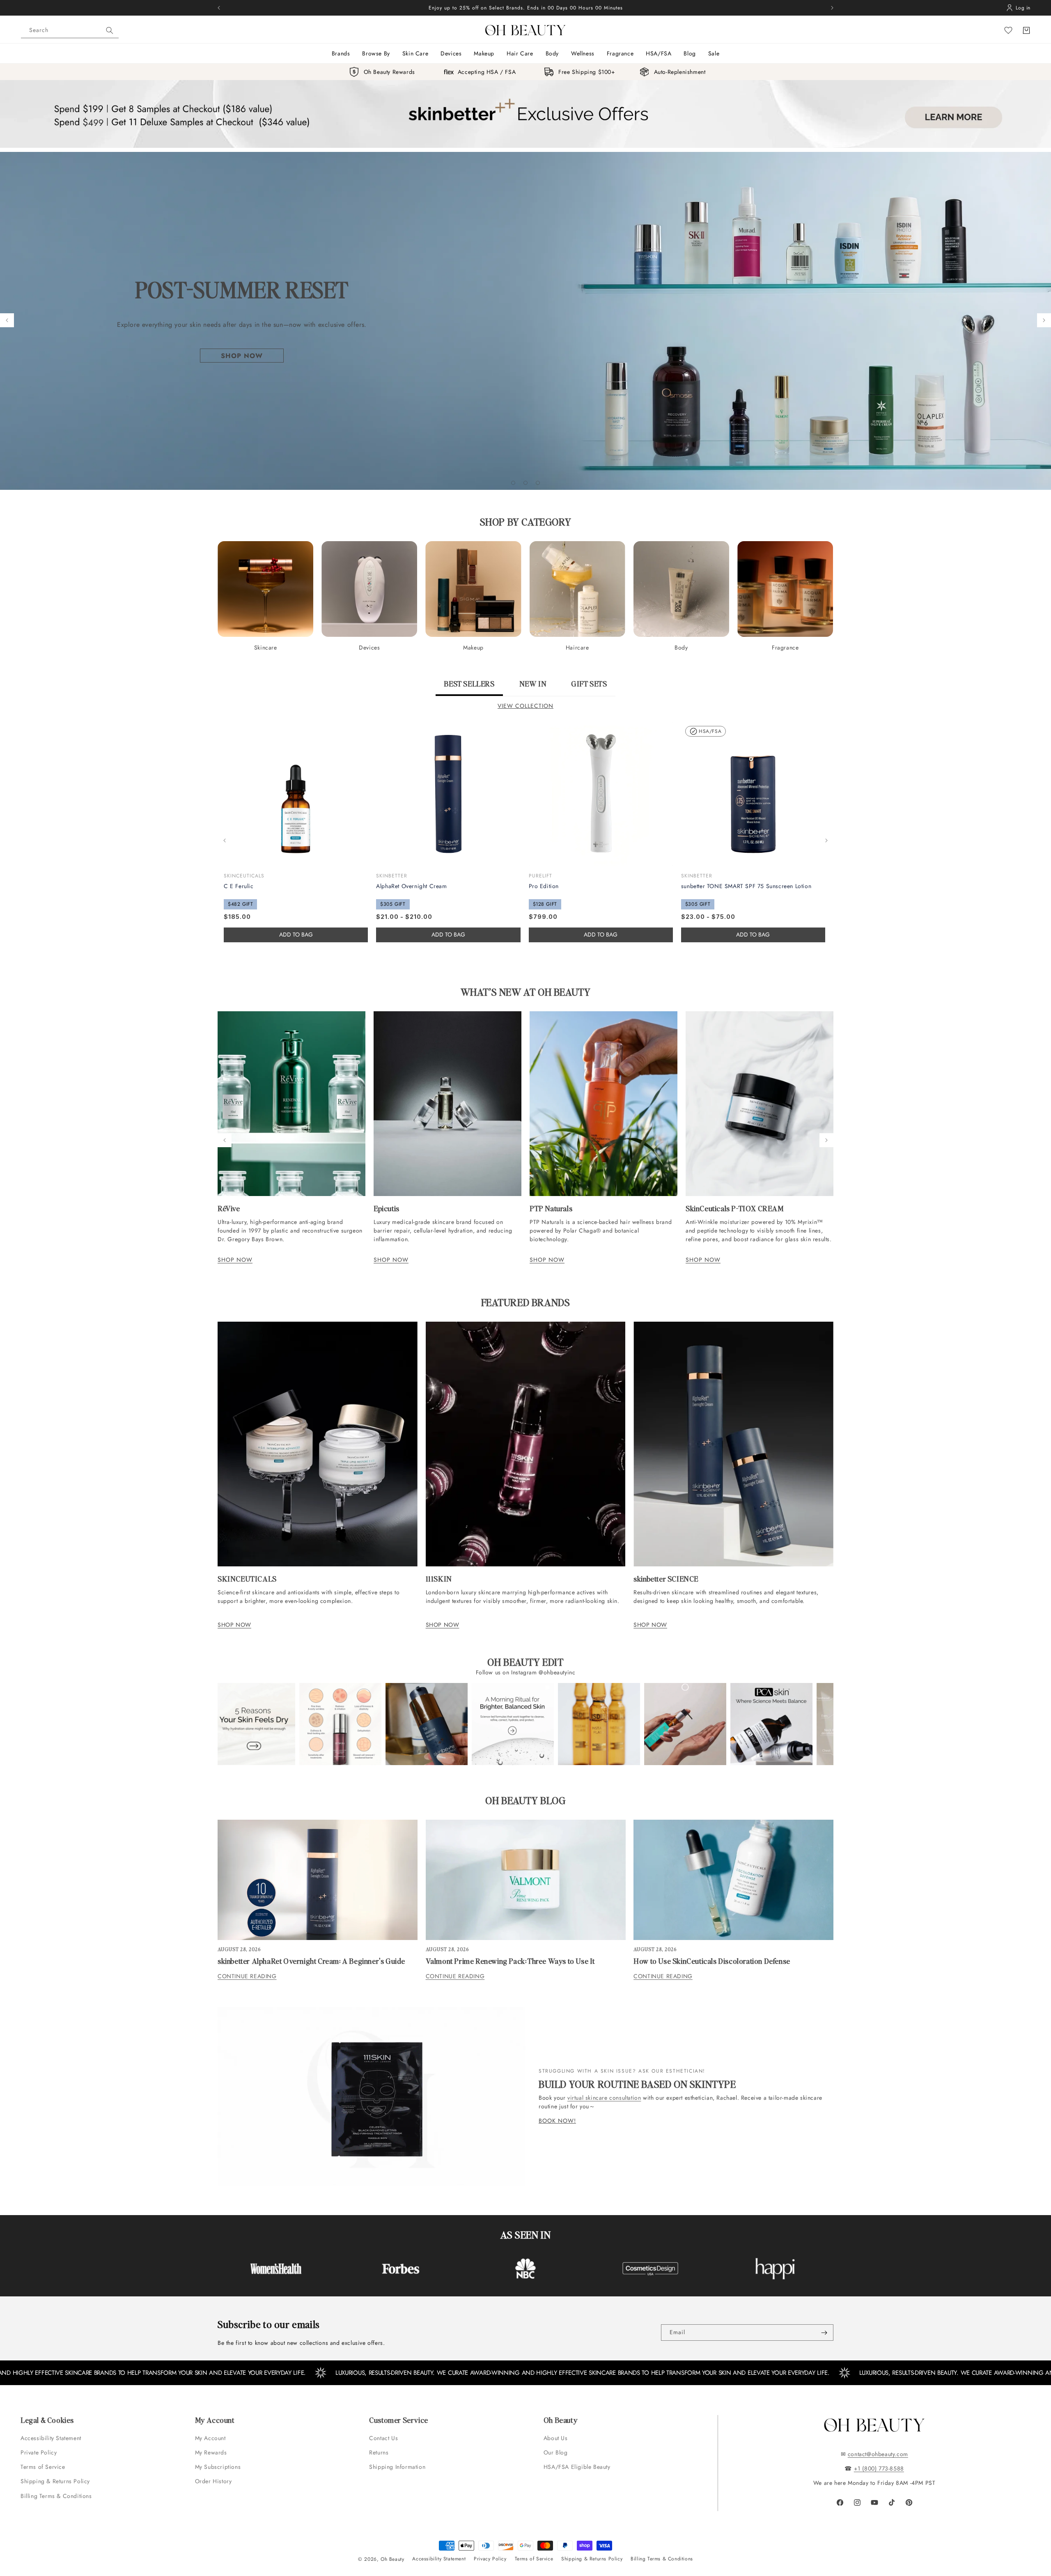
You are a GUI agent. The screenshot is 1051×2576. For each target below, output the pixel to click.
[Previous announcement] (219, 8)
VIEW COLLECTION (525, 706)
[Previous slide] (7, 320)
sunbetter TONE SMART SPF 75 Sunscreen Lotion (746, 886)
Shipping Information (397, 2467)
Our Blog (556, 2452)
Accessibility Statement (51, 2438)
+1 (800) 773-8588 (879, 2468)
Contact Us (383, 2438)
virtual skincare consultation (604, 2098)
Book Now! (557, 2121)
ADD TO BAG (448, 934)
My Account (211, 2438)
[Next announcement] (832, 8)
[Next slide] (1044, 320)
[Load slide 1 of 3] (513, 483)
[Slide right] (826, 840)
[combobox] (70, 30)
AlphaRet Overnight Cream (411, 886)
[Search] (110, 30)
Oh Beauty (392, 2559)
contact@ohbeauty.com (878, 2454)
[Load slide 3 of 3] (538, 483)
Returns (379, 2452)
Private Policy (39, 2452)
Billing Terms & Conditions (56, 2496)
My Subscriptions (218, 2467)
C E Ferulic (239, 886)
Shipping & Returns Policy (55, 2481)
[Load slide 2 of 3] (525, 483)
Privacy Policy (490, 2559)
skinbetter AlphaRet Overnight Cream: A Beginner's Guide (311, 1961)
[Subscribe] (824, 2333)
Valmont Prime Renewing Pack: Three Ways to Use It (510, 1961)
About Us (556, 2438)
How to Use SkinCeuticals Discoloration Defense (712, 1961)
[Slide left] (225, 840)
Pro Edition (544, 886)
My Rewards (211, 2452)
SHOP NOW (235, 1260)
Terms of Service (43, 2467)
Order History (213, 2481)
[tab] (469, 687)
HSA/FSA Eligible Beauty (577, 2467)
